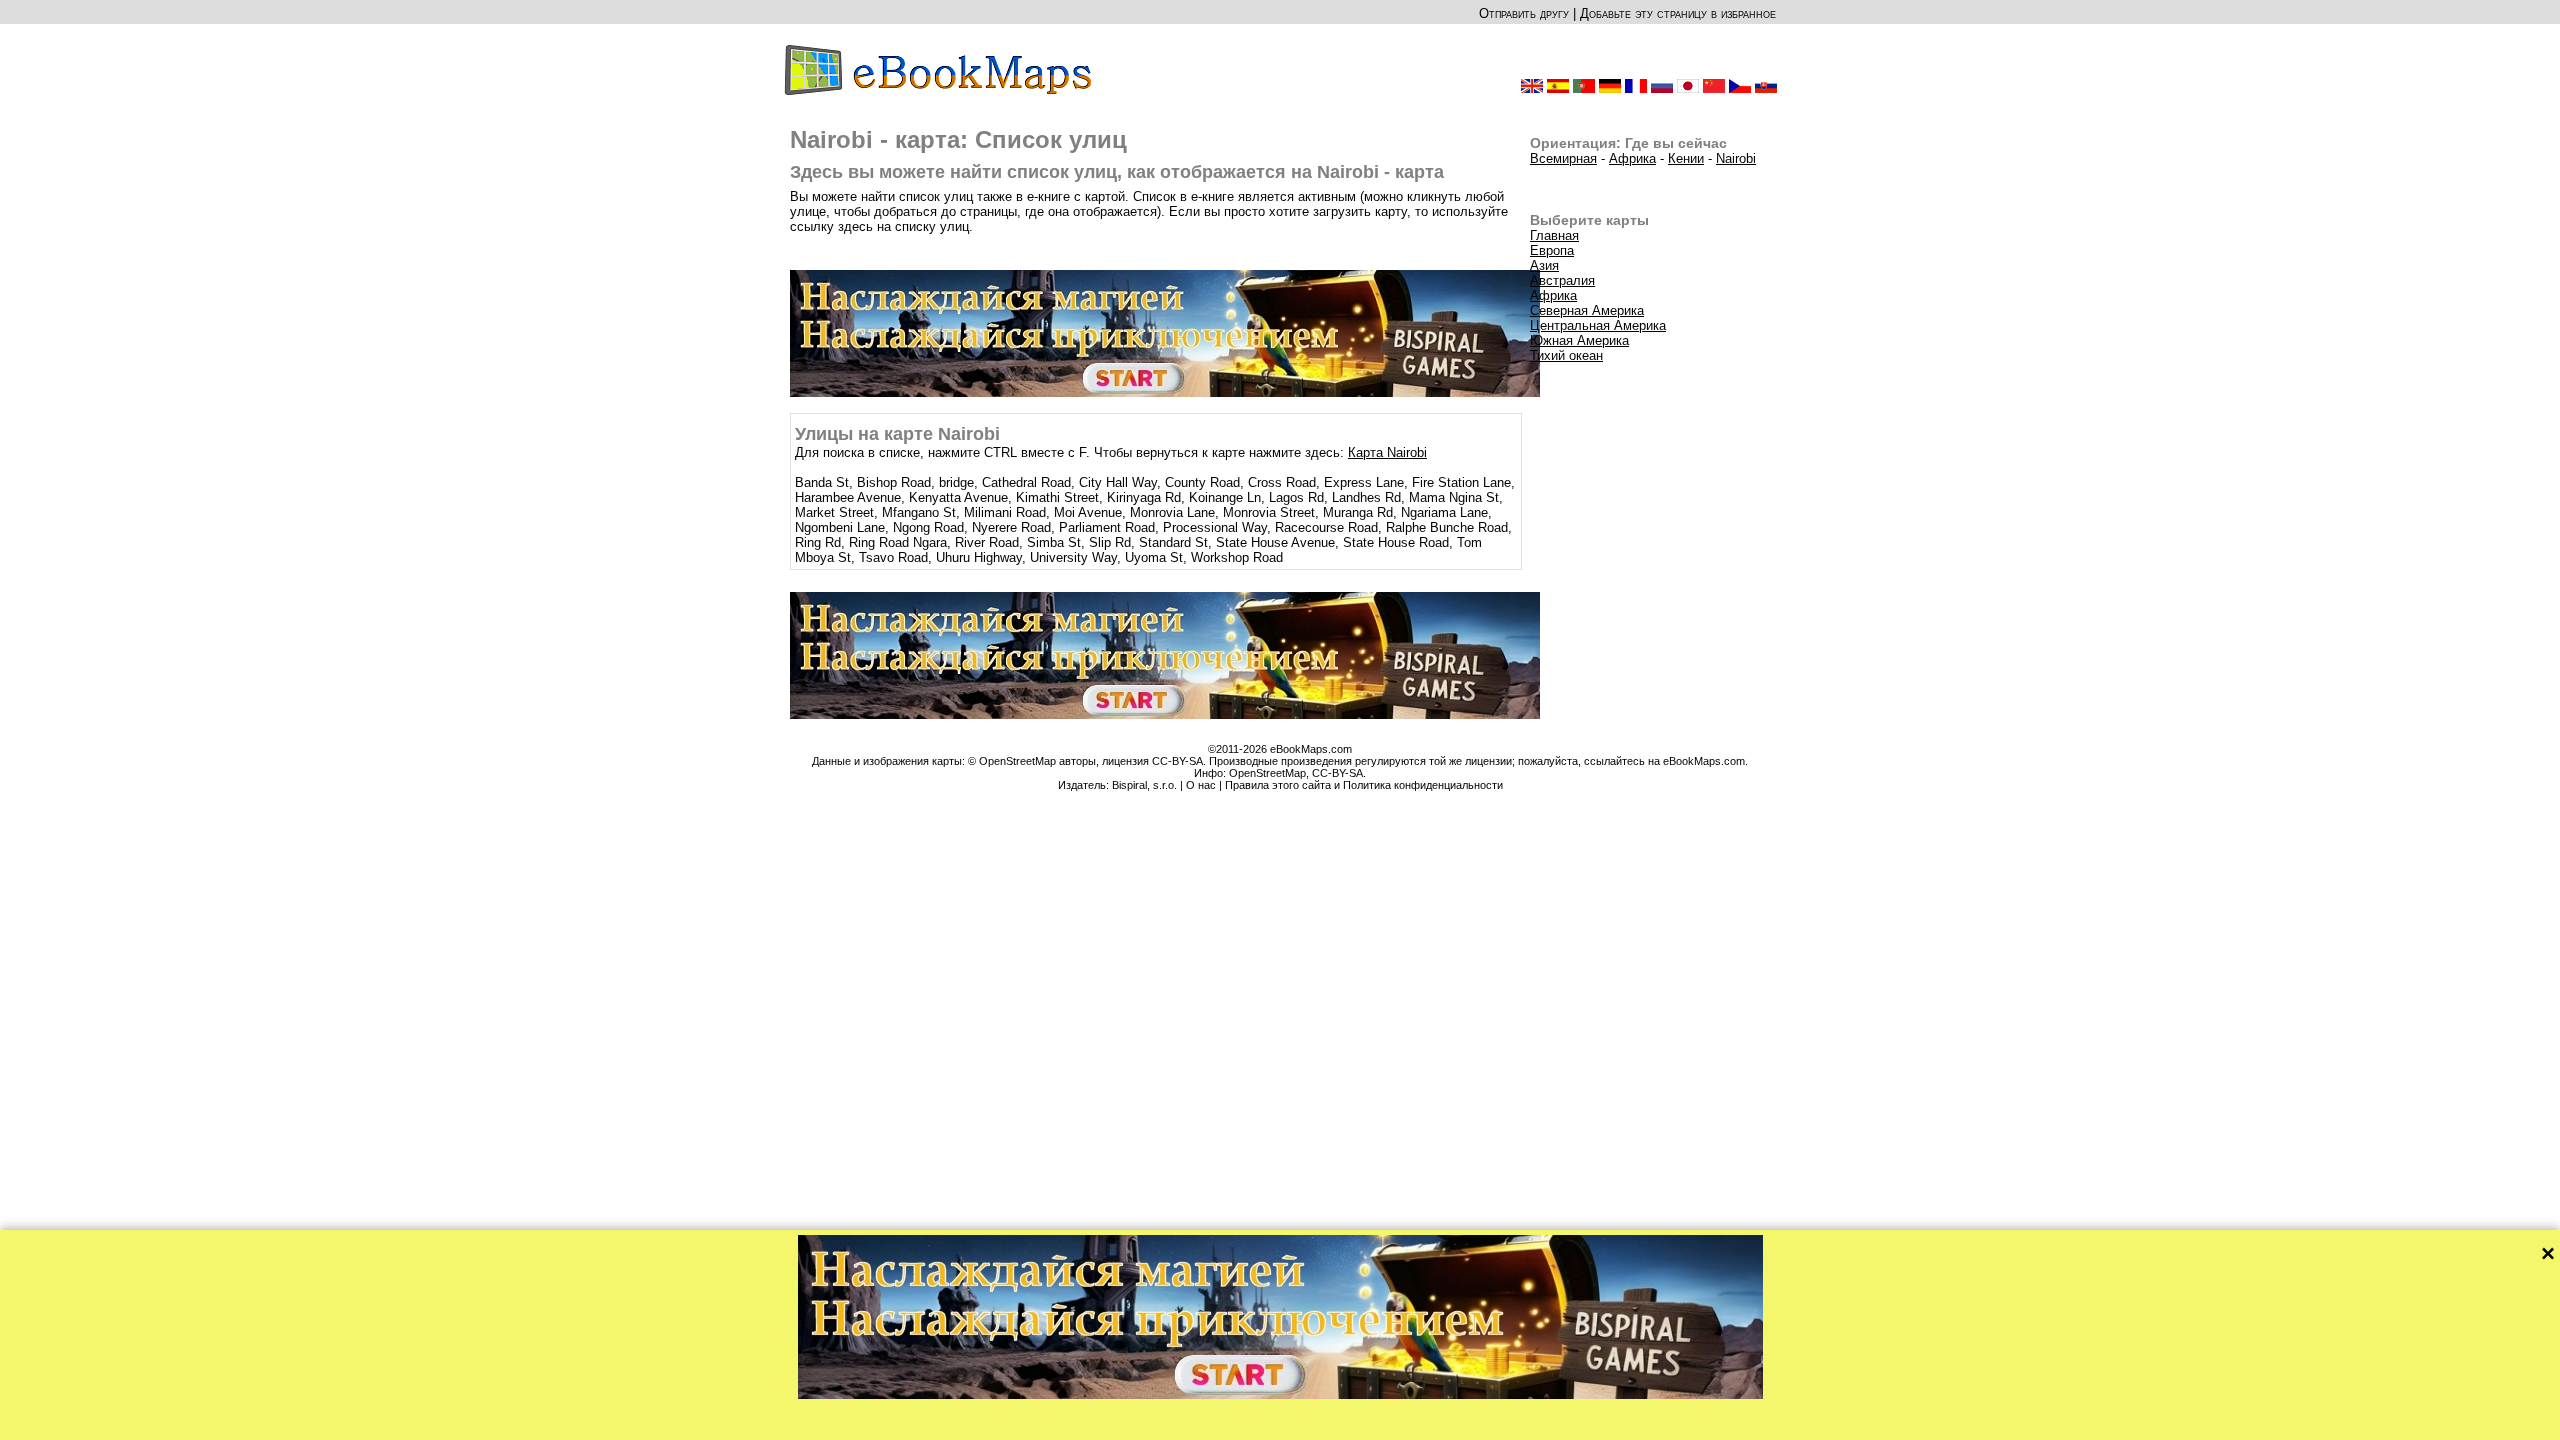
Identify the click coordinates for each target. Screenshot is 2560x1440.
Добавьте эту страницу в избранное (1678, 13)
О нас (1201, 785)
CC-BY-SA (1337, 773)
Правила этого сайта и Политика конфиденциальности (1364, 785)
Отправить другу (1524, 13)
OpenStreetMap (1267, 773)
